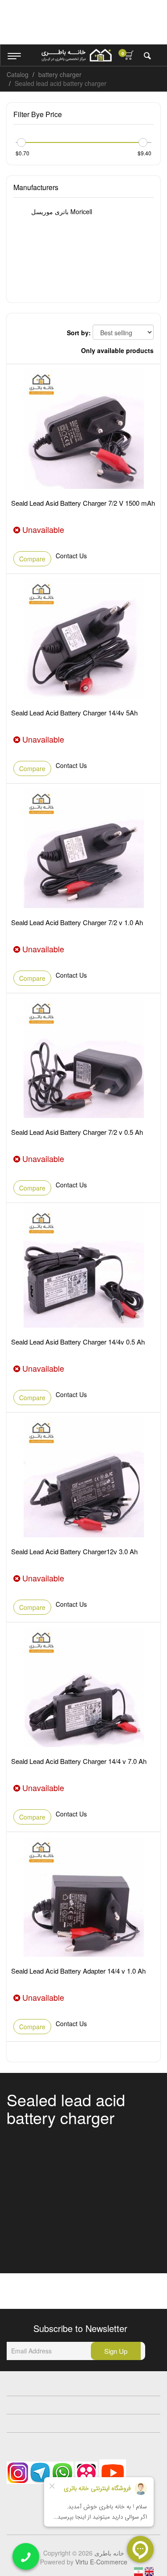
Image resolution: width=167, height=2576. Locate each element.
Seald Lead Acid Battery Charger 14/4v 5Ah (74, 713)
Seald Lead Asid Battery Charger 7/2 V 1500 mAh (83, 503)
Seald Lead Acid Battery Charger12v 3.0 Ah (74, 1551)
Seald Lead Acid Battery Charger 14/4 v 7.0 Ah (79, 1761)
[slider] (21, 142)
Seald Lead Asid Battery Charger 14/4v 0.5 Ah (78, 1342)
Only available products (117, 350)
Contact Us (71, 556)
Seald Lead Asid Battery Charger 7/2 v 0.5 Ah (77, 1132)
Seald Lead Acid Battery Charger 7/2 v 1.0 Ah (77, 922)
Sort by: (79, 333)
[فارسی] (139, 2571)
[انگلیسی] (149, 2571)
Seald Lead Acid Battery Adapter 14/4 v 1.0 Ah (78, 1971)
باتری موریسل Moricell (61, 211)
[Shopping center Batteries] (77, 55)
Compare (32, 559)
